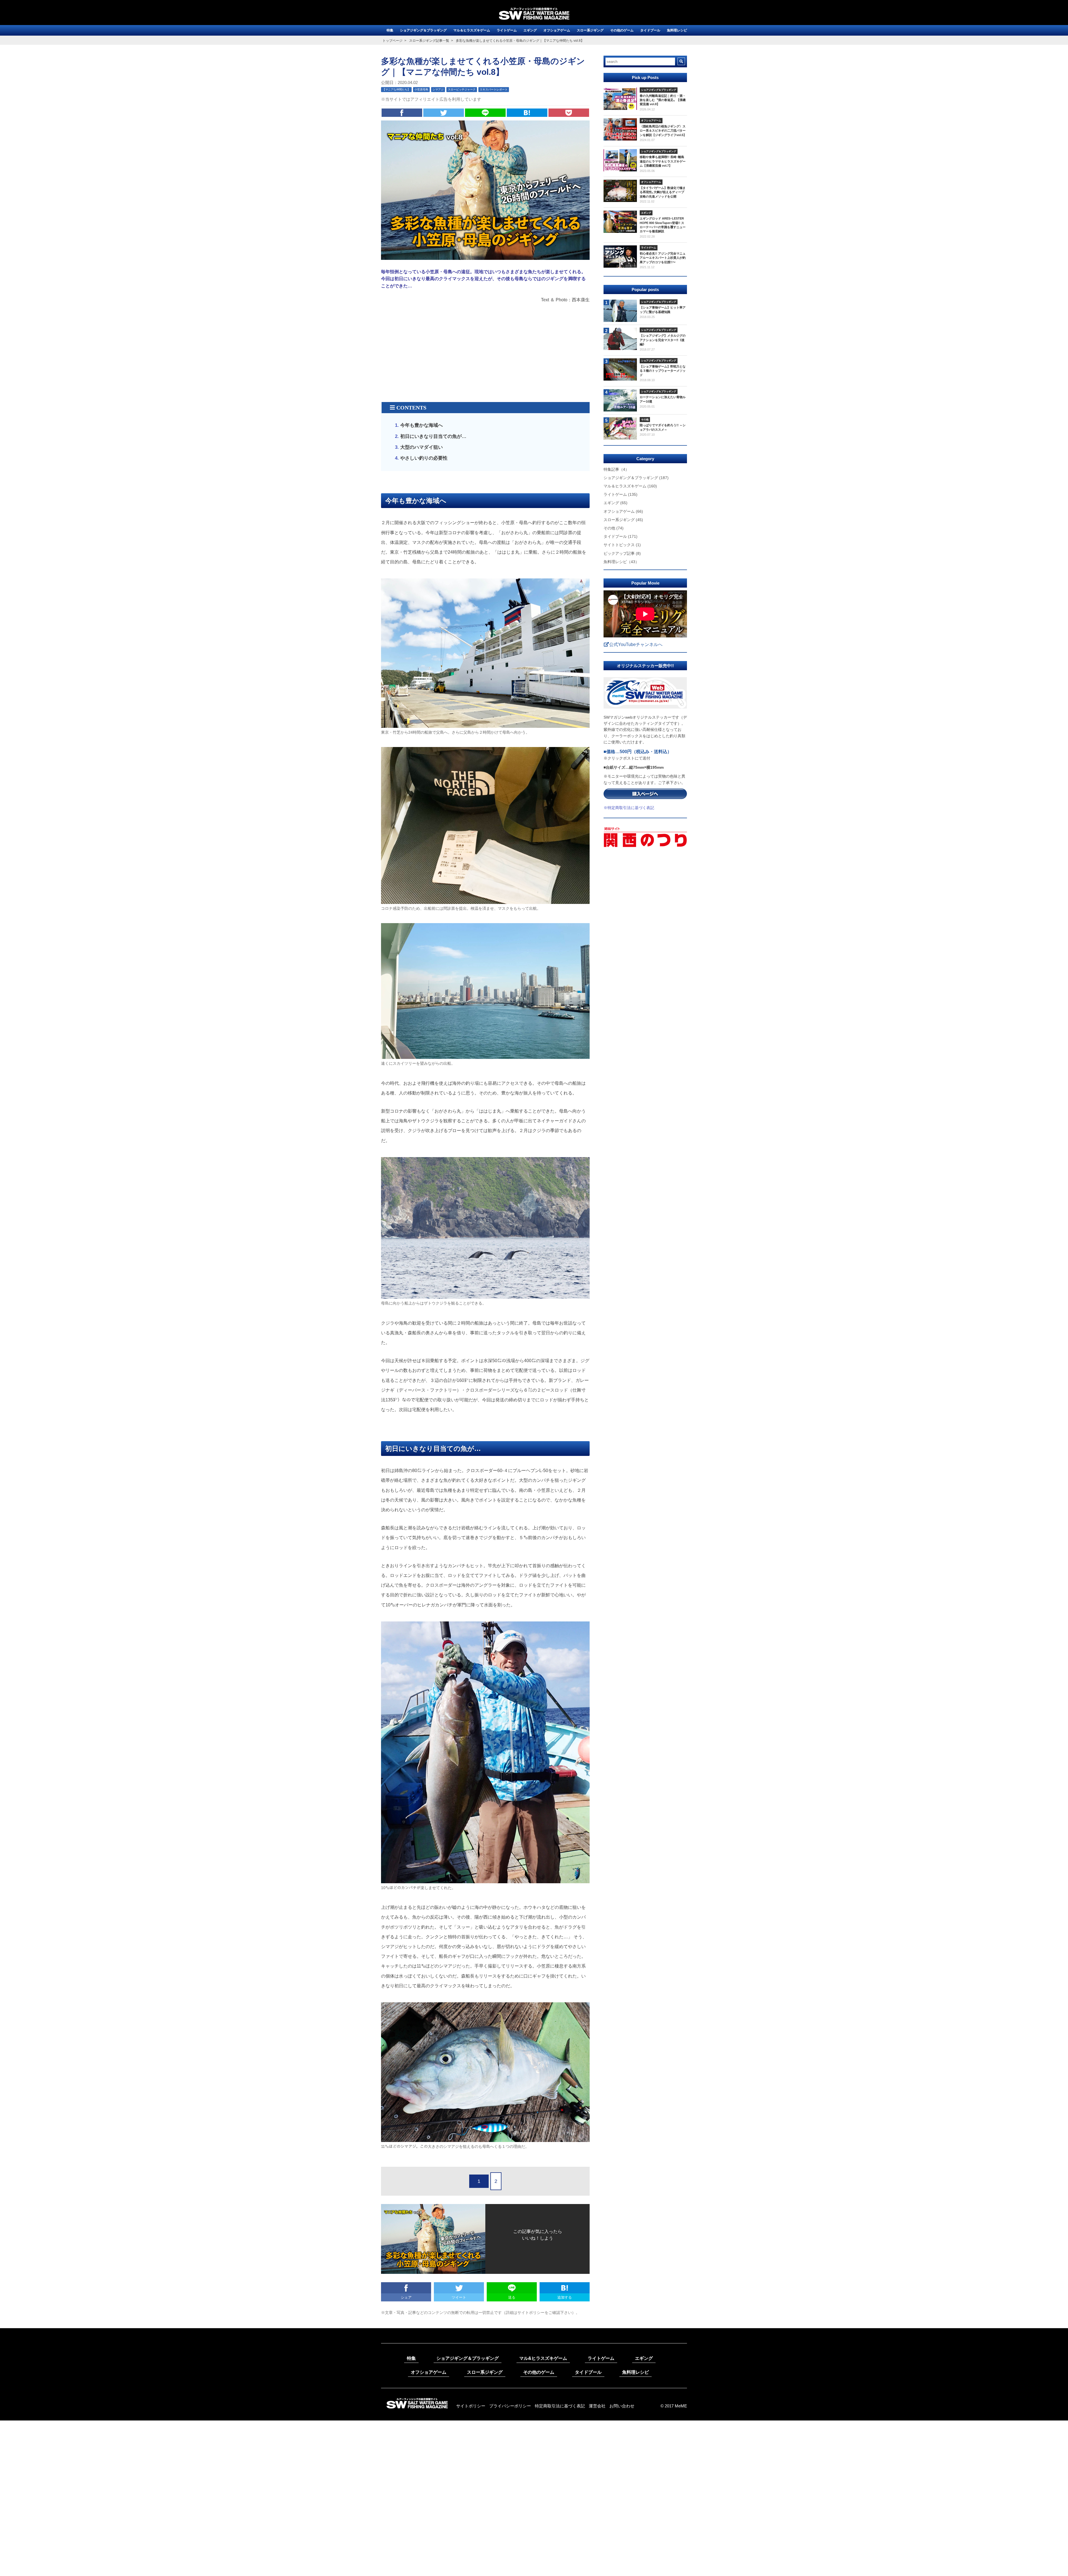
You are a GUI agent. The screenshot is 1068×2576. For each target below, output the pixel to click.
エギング (530, 30)
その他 (614, 528)
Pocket (569, 113)
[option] (645, 744)
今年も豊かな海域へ (421, 425)
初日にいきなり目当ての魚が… (433, 436)
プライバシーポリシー (510, 2406)
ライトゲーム (507, 30)
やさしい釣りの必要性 (424, 458)
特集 (390, 30)
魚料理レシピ (677, 30)
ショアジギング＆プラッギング (423, 30)
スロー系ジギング (590, 30)
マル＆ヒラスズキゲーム (472, 30)
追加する (565, 2297)
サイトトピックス (622, 545)
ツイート (444, 113)
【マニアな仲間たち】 (396, 89)
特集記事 (616, 469)
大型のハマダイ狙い (421, 447)
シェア (402, 113)
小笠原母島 (421, 89)
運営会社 (597, 2406)
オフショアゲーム (557, 30)
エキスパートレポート (494, 89)
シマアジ (438, 89)
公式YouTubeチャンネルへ (636, 644)
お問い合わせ (622, 2406)
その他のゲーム (622, 30)
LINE (485, 113)
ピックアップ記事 (622, 553)
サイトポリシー (471, 2406)
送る (512, 2297)
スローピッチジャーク (462, 89)
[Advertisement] (485, 358)
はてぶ (527, 113)
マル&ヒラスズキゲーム (543, 2358)
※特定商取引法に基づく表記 (629, 808)
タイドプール (650, 30)
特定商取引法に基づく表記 (560, 2406)
